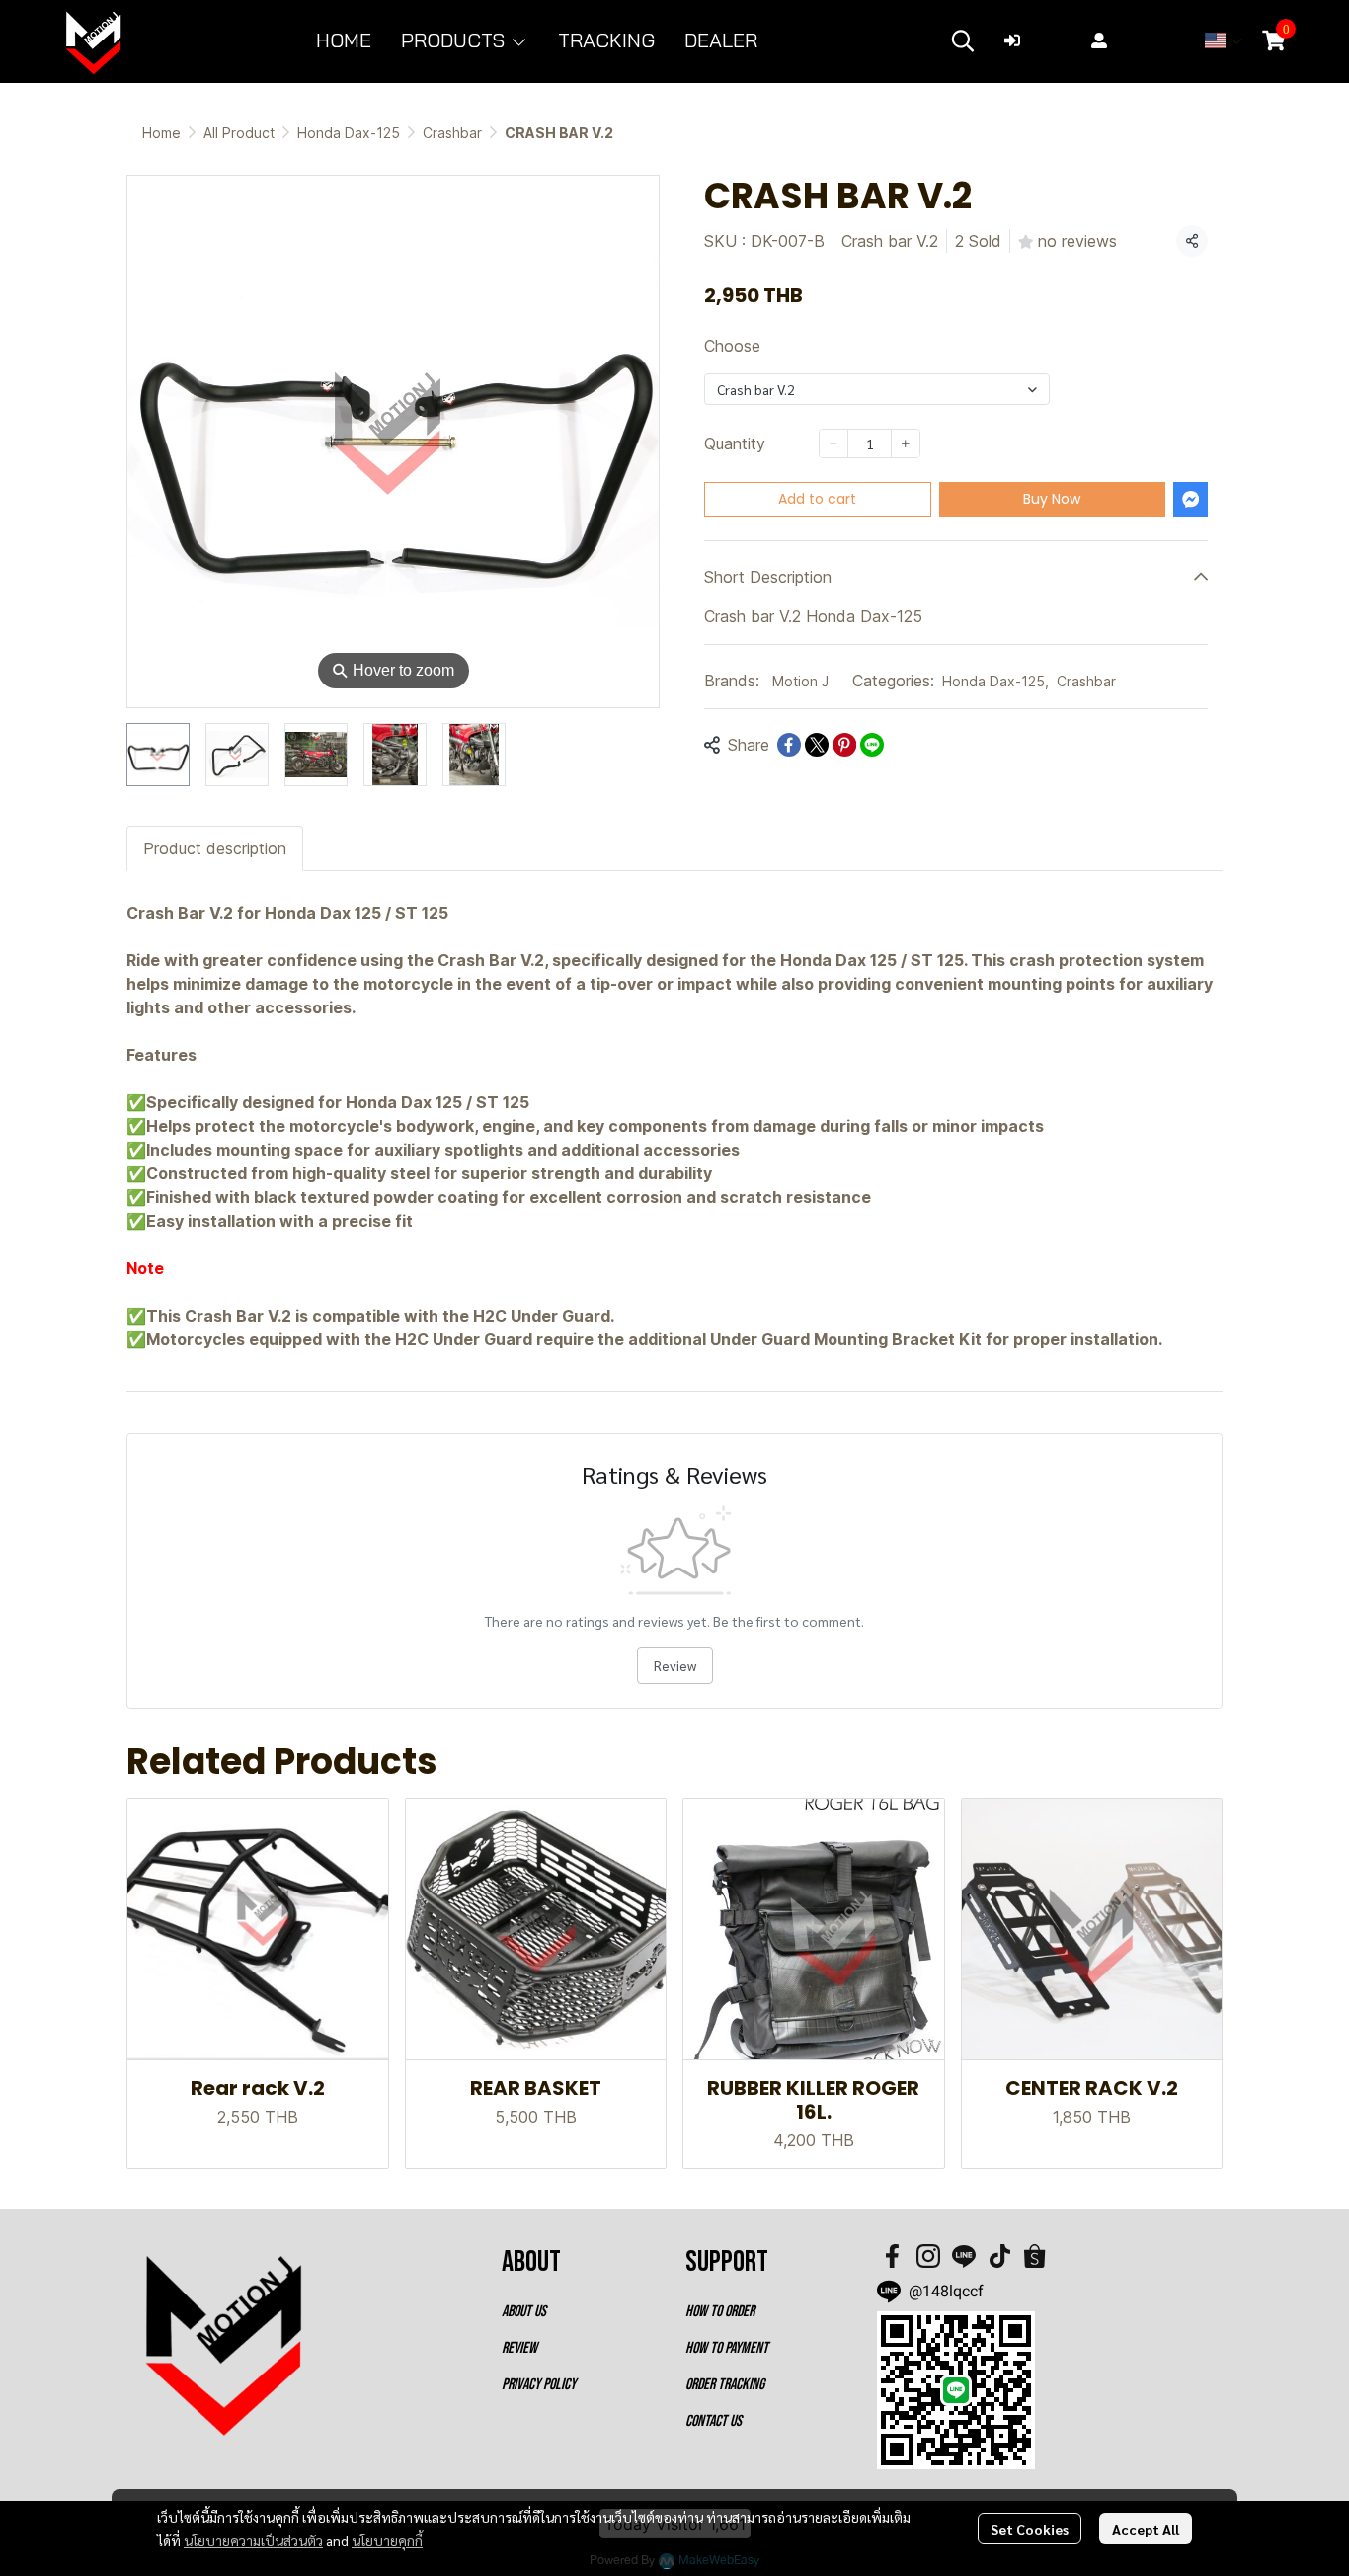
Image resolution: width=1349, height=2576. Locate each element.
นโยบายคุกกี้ (387, 2540)
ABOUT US (524, 2312)
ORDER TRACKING (725, 2385)
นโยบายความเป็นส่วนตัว (253, 2540)
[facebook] (893, 2256)
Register (1147, 40)
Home (161, 133)
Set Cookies (1030, 2529)
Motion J (800, 681)
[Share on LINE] (872, 745)
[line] (964, 2256)
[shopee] (1035, 2256)
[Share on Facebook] (789, 745)
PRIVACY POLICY (539, 2385)
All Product (239, 133)
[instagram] (928, 2256)
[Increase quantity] (906, 443)
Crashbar (452, 133)
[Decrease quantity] (833, 443)
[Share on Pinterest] (844, 745)
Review (675, 1665)
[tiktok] (999, 2256)
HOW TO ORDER (720, 2312)
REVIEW (519, 2348)
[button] (963, 40)
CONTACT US (714, 2421)
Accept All (1146, 2529)
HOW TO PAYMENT (727, 2348)
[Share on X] (817, 745)
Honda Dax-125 (349, 133)
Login (1050, 40)
